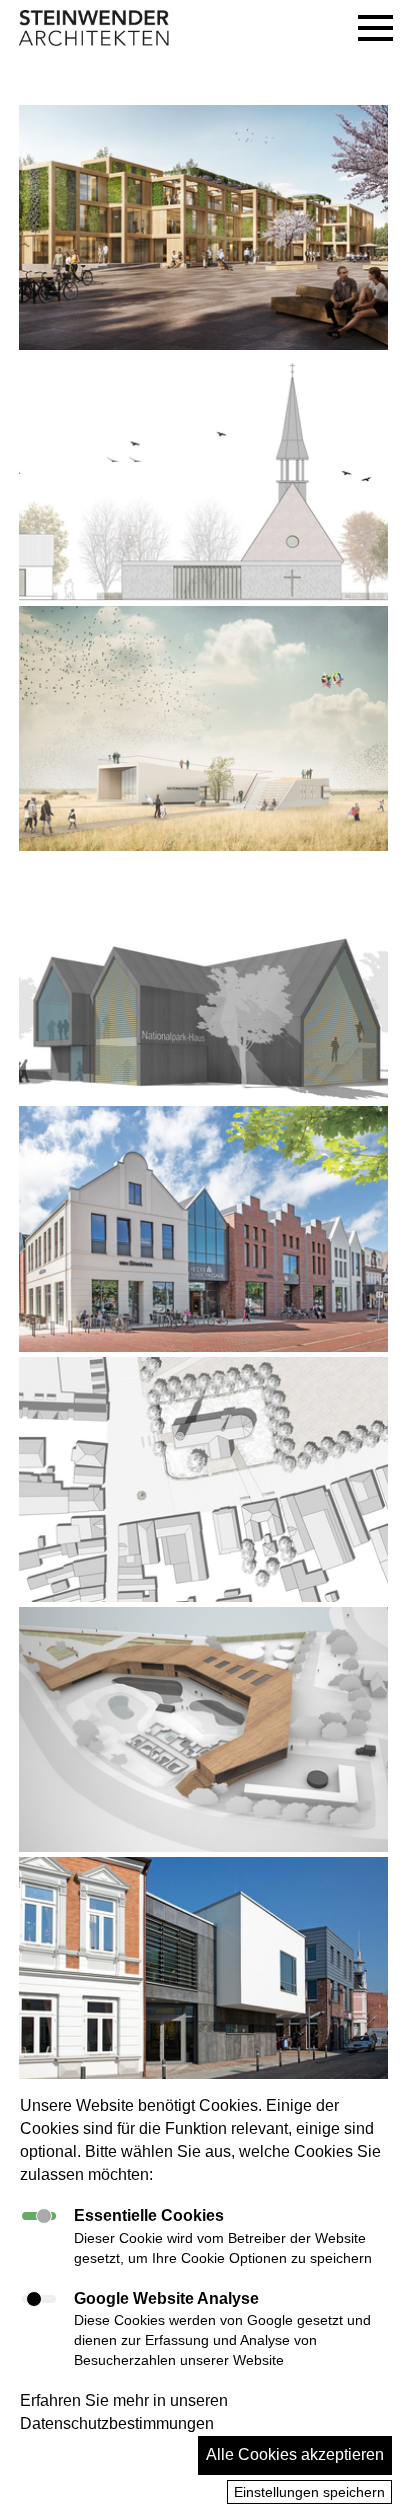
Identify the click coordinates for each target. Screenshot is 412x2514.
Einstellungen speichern (309, 2492)
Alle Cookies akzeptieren (295, 2454)
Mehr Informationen (107, 261)
